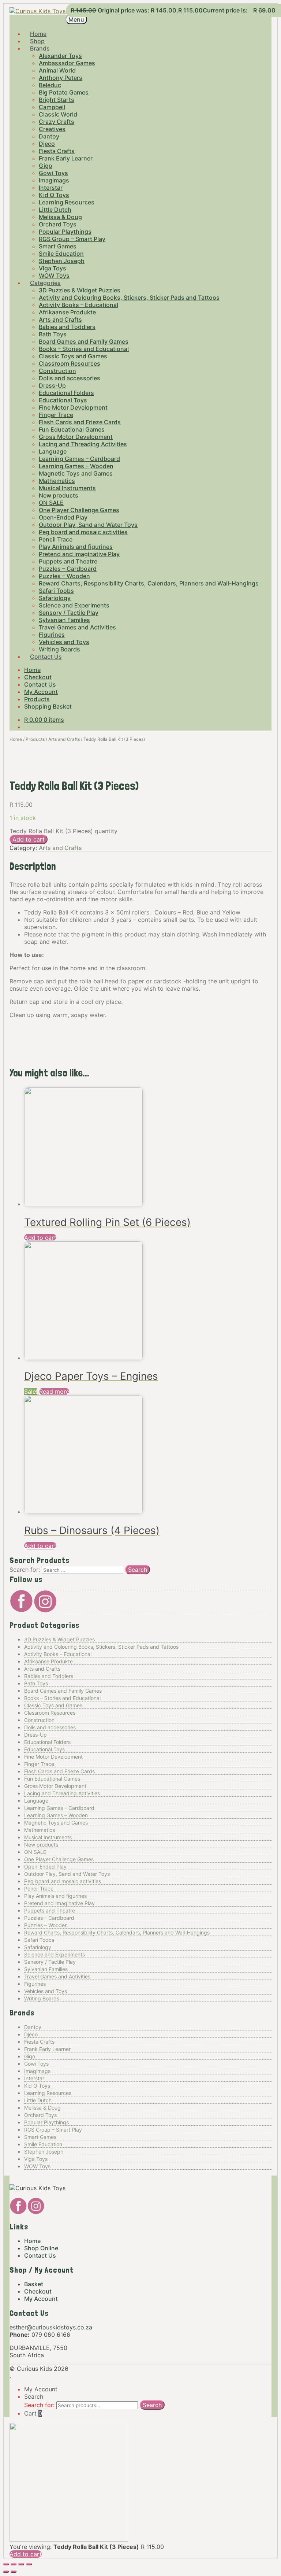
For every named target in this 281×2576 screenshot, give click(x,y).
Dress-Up (52, 385)
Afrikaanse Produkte (67, 312)
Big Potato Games (64, 92)
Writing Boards (42, 1998)
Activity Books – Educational (78, 305)
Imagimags (54, 180)
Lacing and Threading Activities (83, 444)
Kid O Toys (54, 195)
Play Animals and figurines (76, 547)
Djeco (47, 144)
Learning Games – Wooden (76, 466)
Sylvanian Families (64, 620)
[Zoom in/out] (6, 2564)
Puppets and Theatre (68, 561)
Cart (33, 2413)
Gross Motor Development (76, 437)
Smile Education (61, 254)
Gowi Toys (53, 173)
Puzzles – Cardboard (68, 569)
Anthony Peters (61, 78)
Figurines (52, 635)
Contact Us (46, 657)
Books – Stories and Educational (84, 349)
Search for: (39, 2405)
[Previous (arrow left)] (6, 2572)
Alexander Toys (60, 56)
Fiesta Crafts (57, 151)
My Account (41, 692)
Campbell (52, 107)
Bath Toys (53, 334)
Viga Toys (53, 268)
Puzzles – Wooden (64, 576)
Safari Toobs (56, 591)
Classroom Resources (70, 363)
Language (53, 451)
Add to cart (29, 839)
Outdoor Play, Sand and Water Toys (88, 525)
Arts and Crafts (60, 319)
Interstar (51, 188)
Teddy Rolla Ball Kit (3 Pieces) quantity (63, 831)
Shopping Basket (48, 706)
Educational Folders (66, 393)
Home (32, 670)
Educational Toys (63, 400)
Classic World (58, 114)
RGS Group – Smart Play (72, 239)
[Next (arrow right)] (14, 2572)
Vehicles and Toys (64, 642)
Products (37, 699)
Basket (34, 2284)
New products (59, 495)
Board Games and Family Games (84, 341)
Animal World (57, 70)
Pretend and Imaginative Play (79, 554)
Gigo (46, 166)
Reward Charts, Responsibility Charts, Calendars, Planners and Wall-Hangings (149, 583)
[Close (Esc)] (29, 2564)
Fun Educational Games (72, 429)
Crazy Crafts (57, 122)
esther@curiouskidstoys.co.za (51, 2327)
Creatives (52, 129)
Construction (57, 371)
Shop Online (41, 2248)
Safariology (55, 598)
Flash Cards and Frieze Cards (80, 422)
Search (34, 2396)
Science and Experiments (74, 605)
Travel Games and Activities (77, 627)
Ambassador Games (67, 63)
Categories (45, 283)
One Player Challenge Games (79, 510)
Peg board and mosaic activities (83, 532)
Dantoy (49, 136)
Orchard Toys (58, 224)
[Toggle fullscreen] (14, 2564)
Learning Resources (67, 202)
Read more (54, 1392)
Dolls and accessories (70, 378)
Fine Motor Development (73, 407)
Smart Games (58, 246)
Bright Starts (57, 100)
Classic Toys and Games (73, 356)
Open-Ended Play (63, 517)
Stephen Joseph (62, 261)
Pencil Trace (56, 539)
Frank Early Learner (66, 158)
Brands (40, 48)
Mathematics (57, 481)
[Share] (21, 2564)
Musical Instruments (67, 488)
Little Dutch (55, 210)
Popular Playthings (65, 232)
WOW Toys (37, 2166)
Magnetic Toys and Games (76, 473)
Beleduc (50, 85)
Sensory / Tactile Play (69, 613)
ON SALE (51, 503)
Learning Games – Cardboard (79, 459)
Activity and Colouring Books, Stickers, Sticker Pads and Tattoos (129, 297)
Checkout (38, 677)
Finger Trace (56, 415)
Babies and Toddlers (67, 327)
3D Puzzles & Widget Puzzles (80, 290)
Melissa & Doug (60, 217)
